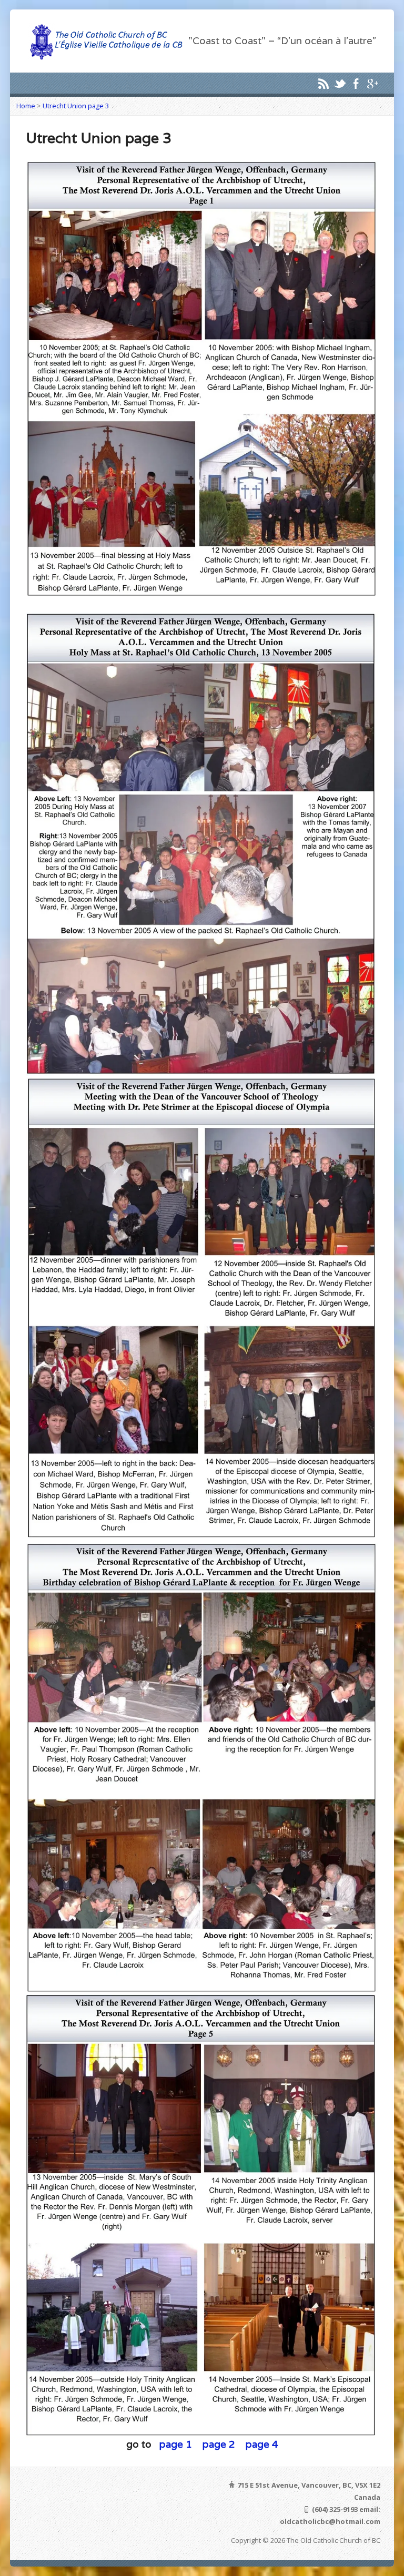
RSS (323, 83)
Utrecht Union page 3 (76, 106)
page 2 (220, 2444)
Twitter (340, 83)
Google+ (372, 83)
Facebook (356, 83)
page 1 (177, 2444)
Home (26, 106)
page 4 (262, 2444)
